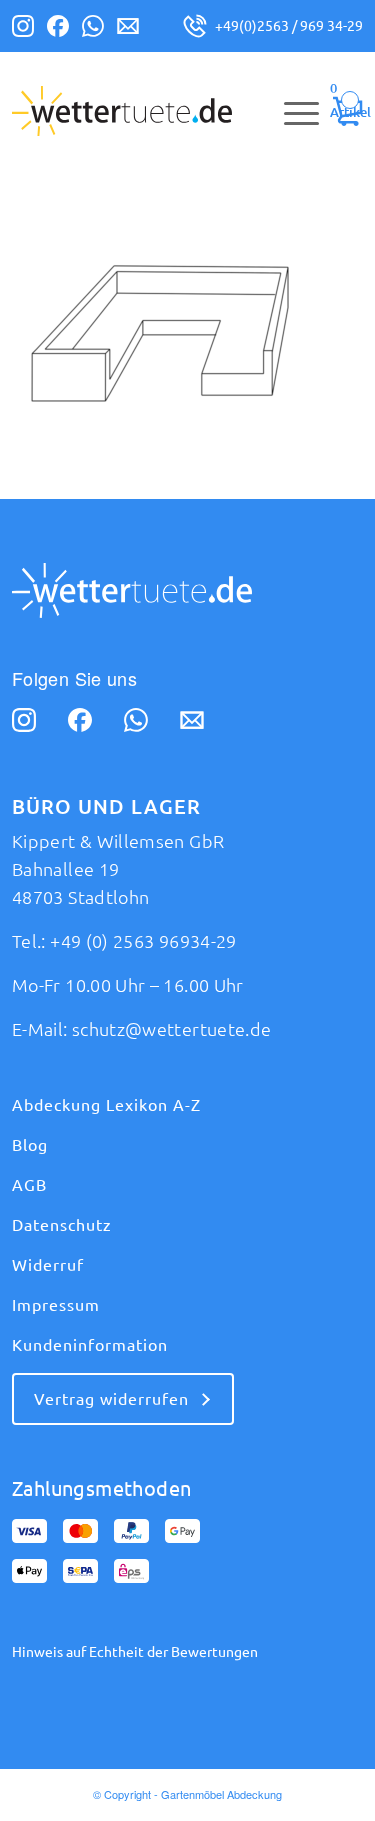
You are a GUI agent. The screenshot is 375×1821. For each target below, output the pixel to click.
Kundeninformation (90, 1345)
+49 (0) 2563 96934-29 (143, 941)
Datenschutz (62, 1225)
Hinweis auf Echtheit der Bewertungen (135, 1652)
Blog (30, 1145)
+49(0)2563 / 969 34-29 (289, 26)
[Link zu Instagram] (23, 30)
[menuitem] (291, 111)
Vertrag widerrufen (111, 1399)
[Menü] (291, 111)
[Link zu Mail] (128, 30)
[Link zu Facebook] (58, 30)
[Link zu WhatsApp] (93, 30)
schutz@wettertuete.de (172, 1029)
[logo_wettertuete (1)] (152, 111)
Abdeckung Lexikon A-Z (106, 1105)
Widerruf (48, 1265)
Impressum (56, 1305)
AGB (29, 1185)
